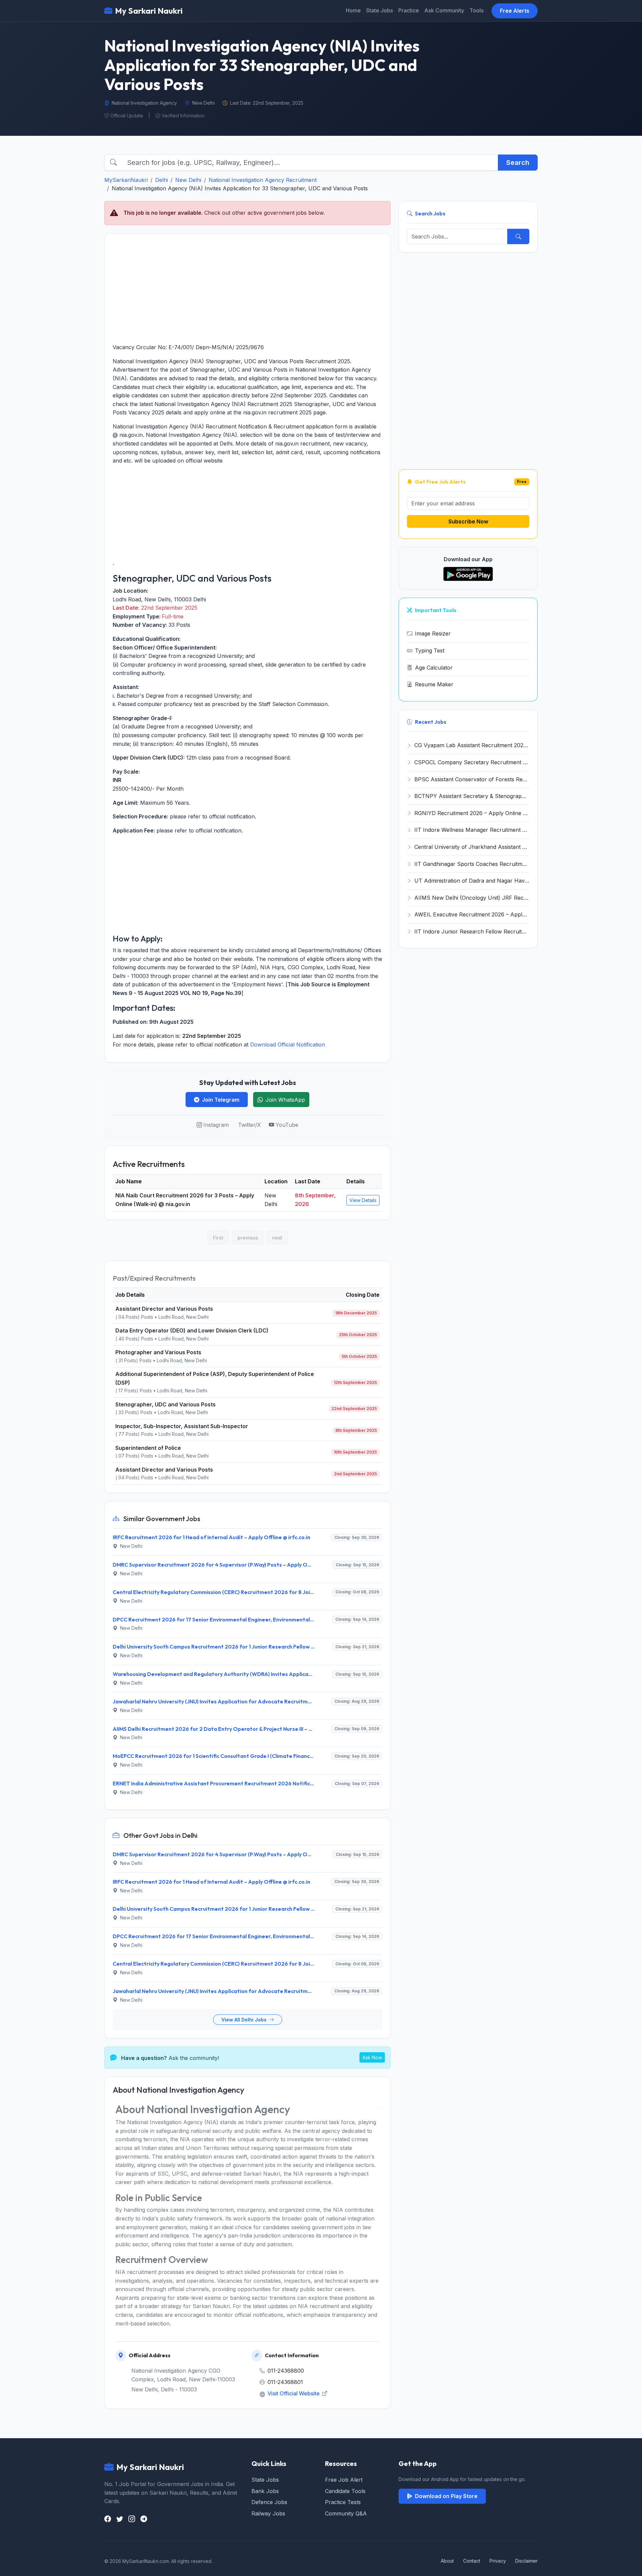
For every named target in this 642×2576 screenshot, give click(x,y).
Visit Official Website (294, 2393)
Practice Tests (343, 2502)
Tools (476, 10)
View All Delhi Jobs (245, 2020)
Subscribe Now (468, 521)
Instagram (216, 1125)
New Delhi (188, 180)
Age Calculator (434, 668)
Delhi (162, 180)
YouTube (287, 1125)
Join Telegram (221, 1100)
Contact (472, 2561)
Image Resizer (433, 633)
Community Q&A (346, 2513)
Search (518, 163)
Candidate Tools (345, 2491)
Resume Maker (434, 684)
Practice (409, 10)
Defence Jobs (269, 2502)
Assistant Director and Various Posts (164, 1309)
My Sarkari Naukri (149, 11)
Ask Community (444, 10)
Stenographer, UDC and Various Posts (166, 1404)
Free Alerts (515, 11)
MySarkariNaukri (126, 180)
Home (353, 10)
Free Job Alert (344, 2480)
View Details (363, 1200)
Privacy (498, 2561)
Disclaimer (526, 2561)
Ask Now (372, 2057)
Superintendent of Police (148, 1448)
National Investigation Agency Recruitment (263, 180)
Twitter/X (249, 1125)
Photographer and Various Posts (158, 1352)
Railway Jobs (268, 2513)
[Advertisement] (247, 288)
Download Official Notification (288, 1045)
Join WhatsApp (285, 1100)
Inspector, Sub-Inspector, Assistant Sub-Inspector (182, 1426)
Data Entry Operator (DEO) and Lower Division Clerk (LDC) (192, 1330)
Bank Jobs (265, 2491)
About (447, 2561)
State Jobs (380, 10)
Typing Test (430, 651)
